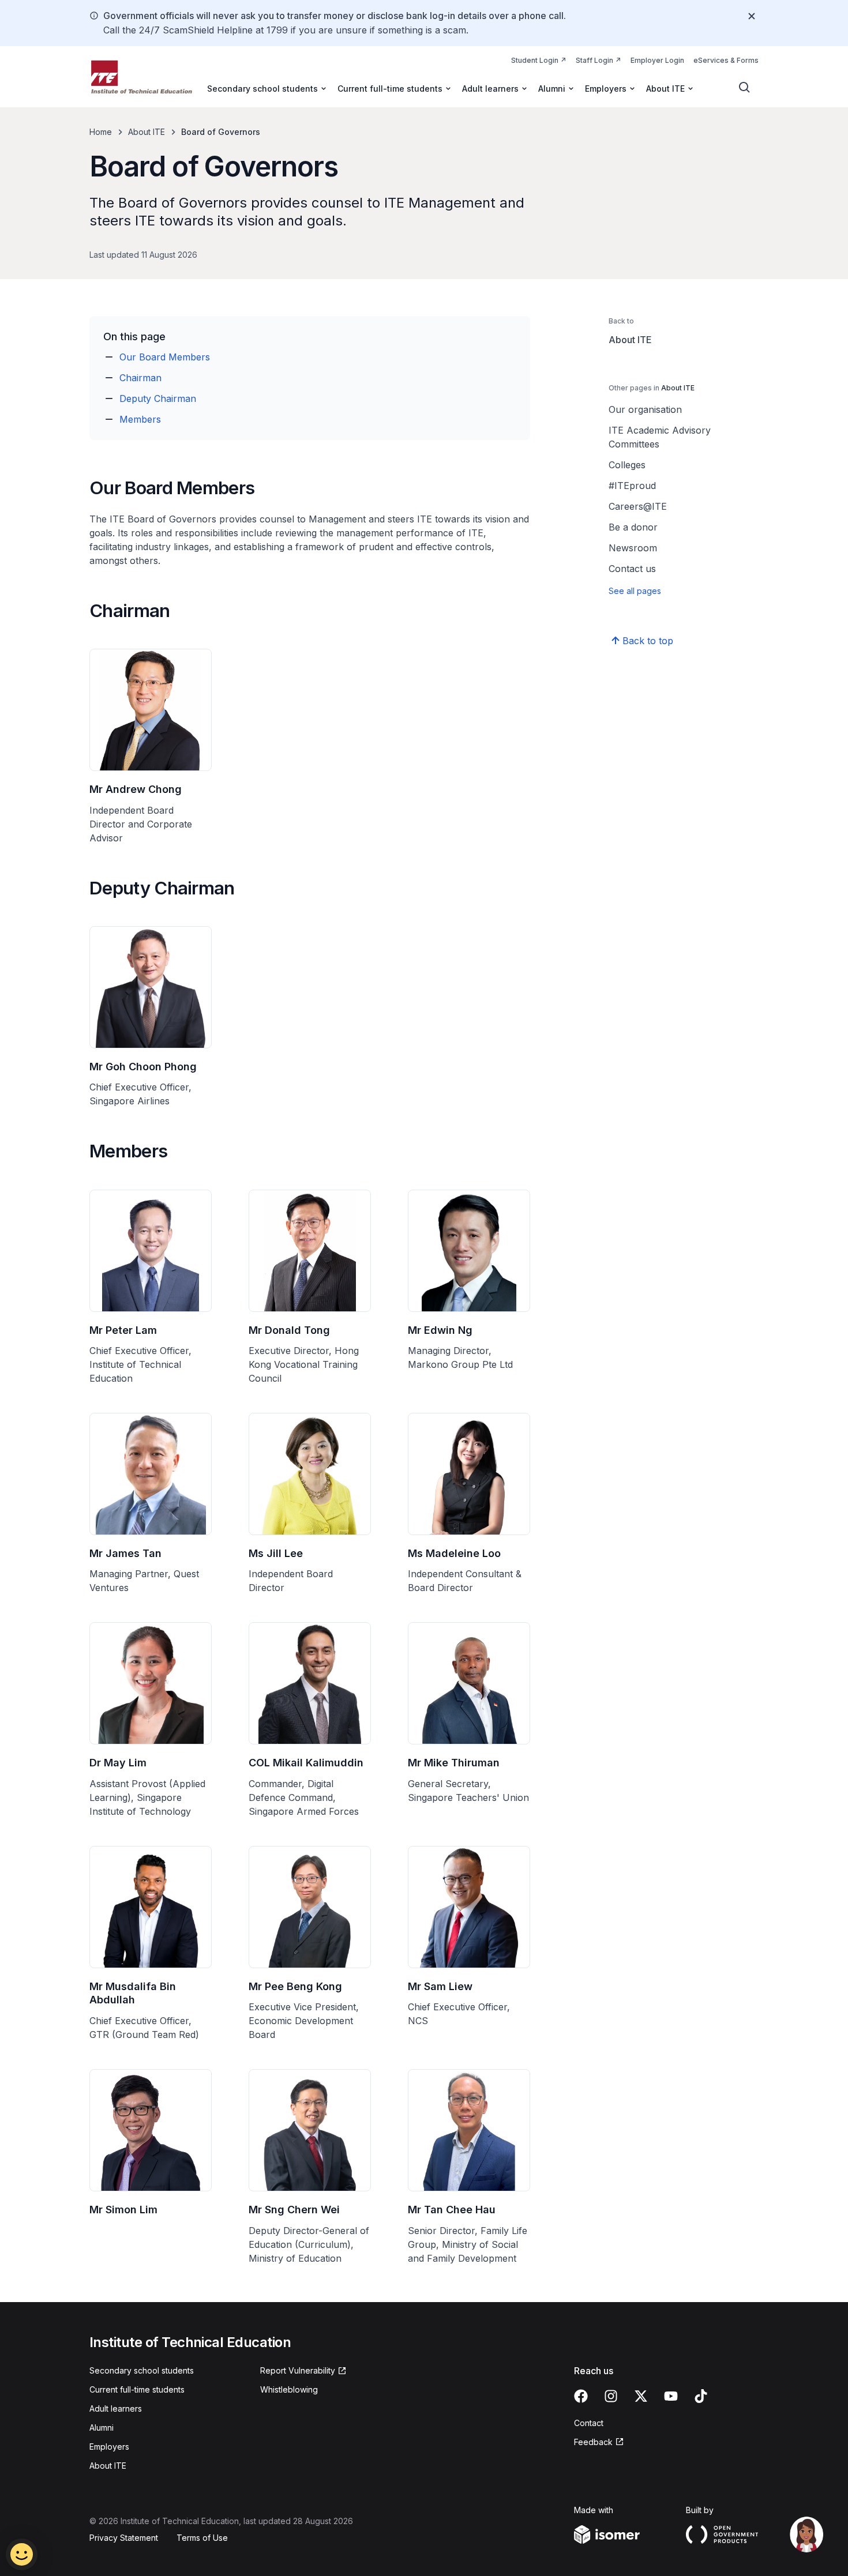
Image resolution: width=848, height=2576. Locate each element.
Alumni (102, 2428)
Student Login (539, 60)
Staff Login (599, 60)
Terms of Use (202, 2538)
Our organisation (645, 409)
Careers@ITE (638, 506)
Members (140, 419)
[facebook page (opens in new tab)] (581, 2396)
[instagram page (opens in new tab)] (611, 2396)
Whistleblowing (289, 2389)
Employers (109, 2447)
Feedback (599, 2443)
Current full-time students (137, 2389)
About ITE (147, 132)
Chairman (140, 378)
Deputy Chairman (158, 398)
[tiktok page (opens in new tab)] (701, 2396)
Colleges (627, 465)
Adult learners (116, 2408)
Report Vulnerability (298, 2371)
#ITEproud (632, 486)
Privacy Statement (124, 2538)
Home (101, 132)
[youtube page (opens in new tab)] (671, 2396)
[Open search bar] (745, 88)
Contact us (632, 569)
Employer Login (657, 60)
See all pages (635, 591)
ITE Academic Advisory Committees (660, 437)
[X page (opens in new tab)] (641, 2396)
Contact (589, 2423)
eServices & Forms (726, 60)
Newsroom (633, 548)
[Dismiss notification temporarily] (752, 16)
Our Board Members (165, 357)
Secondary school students (142, 2370)
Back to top (648, 641)
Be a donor (633, 527)
